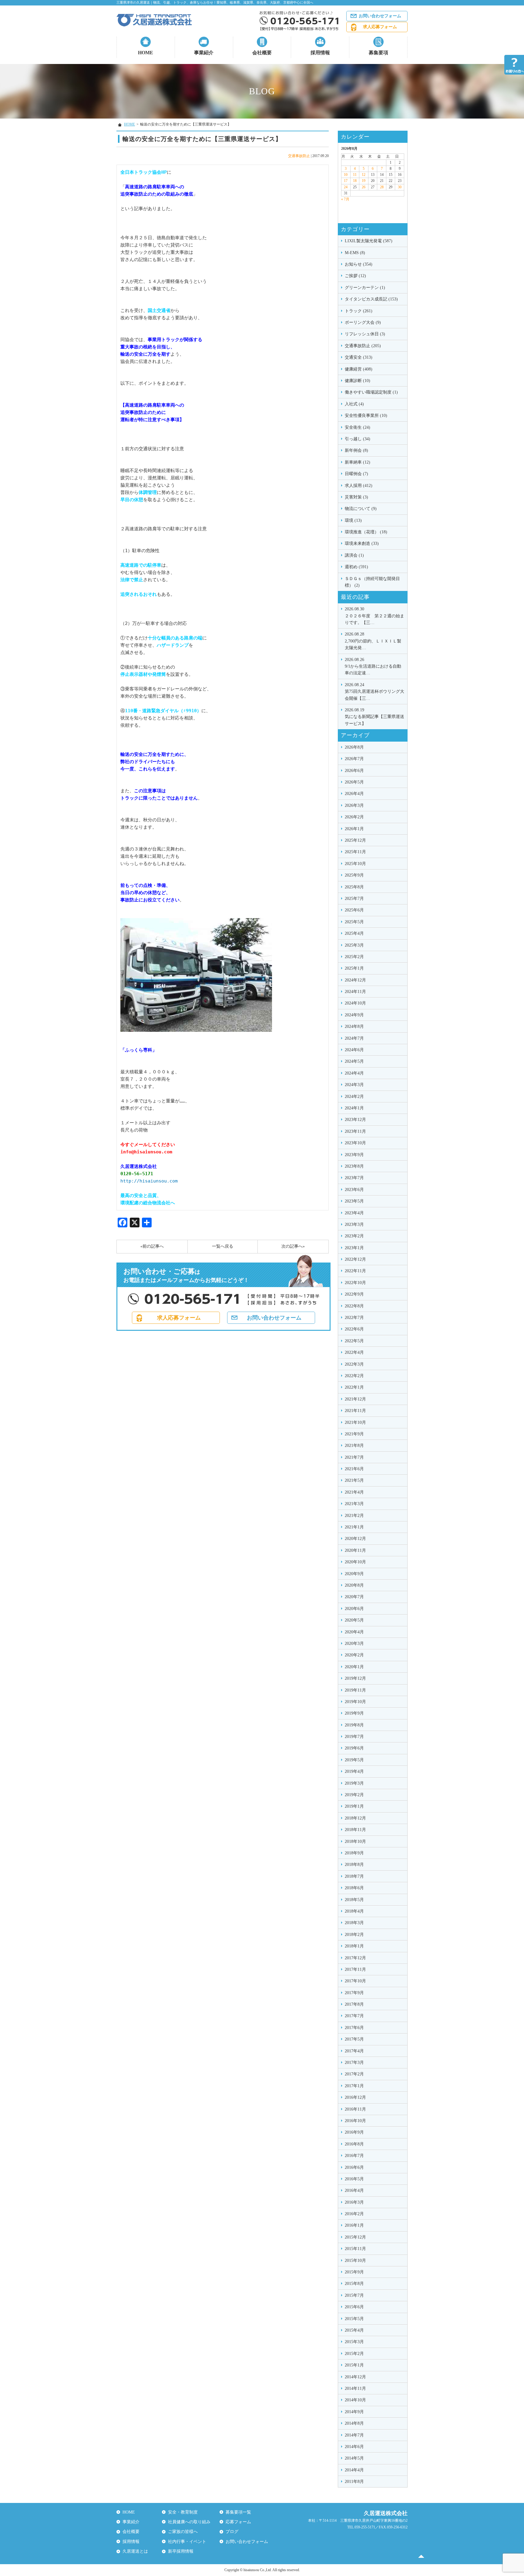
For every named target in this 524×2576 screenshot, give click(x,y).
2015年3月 (354, 2342)
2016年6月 (354, 2167)
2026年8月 (354, 747)
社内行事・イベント (187, 2542)
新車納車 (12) (358, 462)
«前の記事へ (152, 1246)
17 (346, 181)
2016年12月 (355, 2097)
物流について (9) (361, 509)
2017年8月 (354, 2004)
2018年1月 (354, 1946)
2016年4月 (354, 2190)
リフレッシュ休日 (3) (365, 334)
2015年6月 (354, 2307)
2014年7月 (354, 2435)
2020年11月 (355, 1550)
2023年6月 (354, 1190)
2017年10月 (355, 1981)
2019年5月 (354, 1760)
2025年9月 (354, 875)
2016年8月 (354, 2144)
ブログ (232, 2532)
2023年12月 (355, 1120)
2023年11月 (355, 1131)
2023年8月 (354, 1166)
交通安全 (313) (359, 357)
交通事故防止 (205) (363, 346)
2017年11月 (355, 1969)
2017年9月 (354, 1993)
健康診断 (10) (358, 381)
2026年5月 (354, 782)
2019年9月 (354, 1713)
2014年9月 (354, 2412)
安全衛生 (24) (358, 427)
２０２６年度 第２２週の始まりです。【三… (375, 616)
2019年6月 (354, 1748)
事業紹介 (204, 53)
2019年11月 (355, 1690)
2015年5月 (354, 2319)
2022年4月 (354, 1352)
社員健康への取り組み (189, 2522)
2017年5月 (354, 2039)
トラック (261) (359, 311)
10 (346, 175)
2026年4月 (354, 794)
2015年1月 (354, 2365)
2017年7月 (354, 2016)
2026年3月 (354, 805)
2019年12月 (355, 1678)
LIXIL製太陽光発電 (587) (369, 241)
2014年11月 (355, 2388)
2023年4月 (354, 1213)
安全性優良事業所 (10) (366, 416)
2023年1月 (354, 1248)
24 (346, 187)
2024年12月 (355, 980)
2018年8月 (354, 1865)
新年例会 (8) (356, 450)
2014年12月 (355, 2377)
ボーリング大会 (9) (363, 322)
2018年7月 (354, 1876)
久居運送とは (135, 2551)
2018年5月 (354, 1900)
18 (355, 181)
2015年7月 (354, 2295)
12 (364, 175)
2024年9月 (354, 1015)
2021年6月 (354, 1469)
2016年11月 (355, 2109)
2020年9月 (354, 1574)
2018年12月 (355, 1818)
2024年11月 (355, 992)
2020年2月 (354, 1655)
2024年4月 (354, 1073)
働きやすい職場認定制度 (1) (371, 392)
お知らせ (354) (359, 264)
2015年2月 (354, 2354)
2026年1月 (354, 829)
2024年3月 (354, 1085)
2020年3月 (354, 1644)
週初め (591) (356, 567)
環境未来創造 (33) (362, 543)
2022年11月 (355, 1271)
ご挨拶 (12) (355, 276)
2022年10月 (355, 1283)
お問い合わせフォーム (380, 16)
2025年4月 (354, 933)
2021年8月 (354, 1446)
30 (400, 187)
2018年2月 (354, 1935)
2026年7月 (354, 759)
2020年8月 (354, 1585)
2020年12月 (355, 1539)
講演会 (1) (354, 555)
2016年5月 (354, 2179)
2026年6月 (354, 771)
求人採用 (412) (359, 486)
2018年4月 (354, 1911)
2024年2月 (354, 1097)
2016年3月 (354, 2202)
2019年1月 (354, 1806)
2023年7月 (354, 1178)
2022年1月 (354, 1387)
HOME (146, 53)
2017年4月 (354, 2051)
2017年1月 (354, 2086)
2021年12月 (355, 1399)
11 (355, 175)
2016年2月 (354, 2214)
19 (364, 181)
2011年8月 (354, 2482)
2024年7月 (354, 1038)
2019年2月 (354, 1795)
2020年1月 (354, 1667)
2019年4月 (354, 1771)
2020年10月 (355, 1562)
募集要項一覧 (238, 2512)
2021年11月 (355, 1411)
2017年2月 (354, 2074)
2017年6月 (354, 2028)
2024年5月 (354, 1061)
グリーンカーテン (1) (365, 288)
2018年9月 (354, 1853)
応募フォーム (238, 2522)
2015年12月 (355, 2237)
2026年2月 (354, 817)
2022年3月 (354, 1364)
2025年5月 (354, 922)
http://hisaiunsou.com (149, 1181)
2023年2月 (354, 1236)
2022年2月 (354, 1376)
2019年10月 (355, 1702)
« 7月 (345, 199)
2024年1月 (354, 1108)
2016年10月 (355, 2121)
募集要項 (378, 53)
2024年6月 (354, 1050)
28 (382, 187)
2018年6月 (354, 1888)
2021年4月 (354, 1492)
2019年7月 (354, 1737)
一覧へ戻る (223, 1246)
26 (364, 187)
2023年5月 (354, 1201)
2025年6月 (354, 910)
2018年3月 (354, 1923)
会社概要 (262, 53)
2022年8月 (354, 1306)
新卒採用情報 (181, 2551)
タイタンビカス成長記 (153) (371, 299)
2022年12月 (355, 1259)
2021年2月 (354, 1516)
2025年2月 (354, 957)
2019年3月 (354, 1783)
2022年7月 (354, 1318)
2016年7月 (354, 2156)
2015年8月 (354, 2284)
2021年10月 (355, 1422)
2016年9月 (354, 2132)
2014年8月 (354, 2423)
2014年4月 (354, 2470)
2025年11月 (355, 852)
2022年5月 (354, 1341)
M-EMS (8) (355, 253)
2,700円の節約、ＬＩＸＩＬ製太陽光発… (373, 641)
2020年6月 (354, 1609)
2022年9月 (354, 1294)
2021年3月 (354, 1504)
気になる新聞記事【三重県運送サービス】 (375, 717)
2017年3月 (354, 2063)
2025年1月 (354, 968)
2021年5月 (354, 1480)
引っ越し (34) (358, 439)
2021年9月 (354, 1434)
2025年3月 (354, 945)
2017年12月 (355, 1958)
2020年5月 (354, 1620)
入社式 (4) (354, 404)
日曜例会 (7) (356, 474)
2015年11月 (355, 2249)
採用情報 (320, 53)
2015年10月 (355, 2261)
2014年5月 (354, 2458)
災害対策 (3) (356, 497)
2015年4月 (354, 2330)
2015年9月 (354, 2272)
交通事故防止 (299, 156)
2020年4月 (354, 1632)
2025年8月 (354, 887)
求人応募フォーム (380, 27)
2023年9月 (354, 1155)
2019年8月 (354, 1725)
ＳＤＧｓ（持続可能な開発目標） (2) (372, 582)
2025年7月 (354, 899)
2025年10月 (355, 864)
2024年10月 (355, 1003)
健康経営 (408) (359, 369)
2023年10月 (355, 1143)
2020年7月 (354, 1597)
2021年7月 (354, 1457)
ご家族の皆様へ (183, 2532)
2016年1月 (354, 2225)
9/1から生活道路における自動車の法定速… (373, 666)
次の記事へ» (293, 1246)
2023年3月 (354, 1224)
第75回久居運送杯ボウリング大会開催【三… (375, 692)
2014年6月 (354, 2447)
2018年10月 (355, 1841)
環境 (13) (353, 520)
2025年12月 (355, 840)
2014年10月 (355, 2400)
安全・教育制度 (183, 2512)
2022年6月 (354, 1329)
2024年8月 (354, 1026)
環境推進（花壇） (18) (366, 532)
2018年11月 (355, 1830)
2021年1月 (354, 1527)
